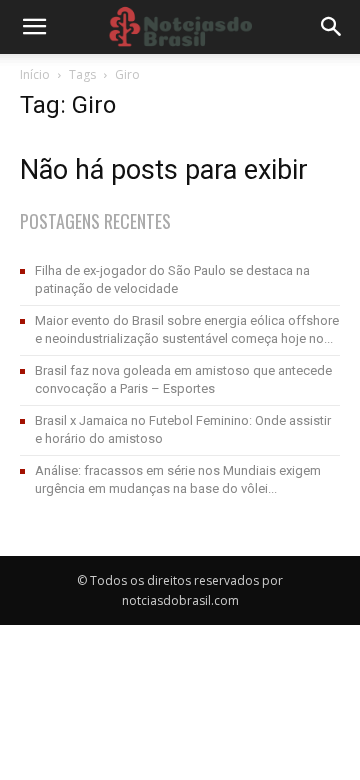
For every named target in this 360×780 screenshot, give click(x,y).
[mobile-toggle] (34, 27)
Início (35, 74)
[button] (332, 27)
